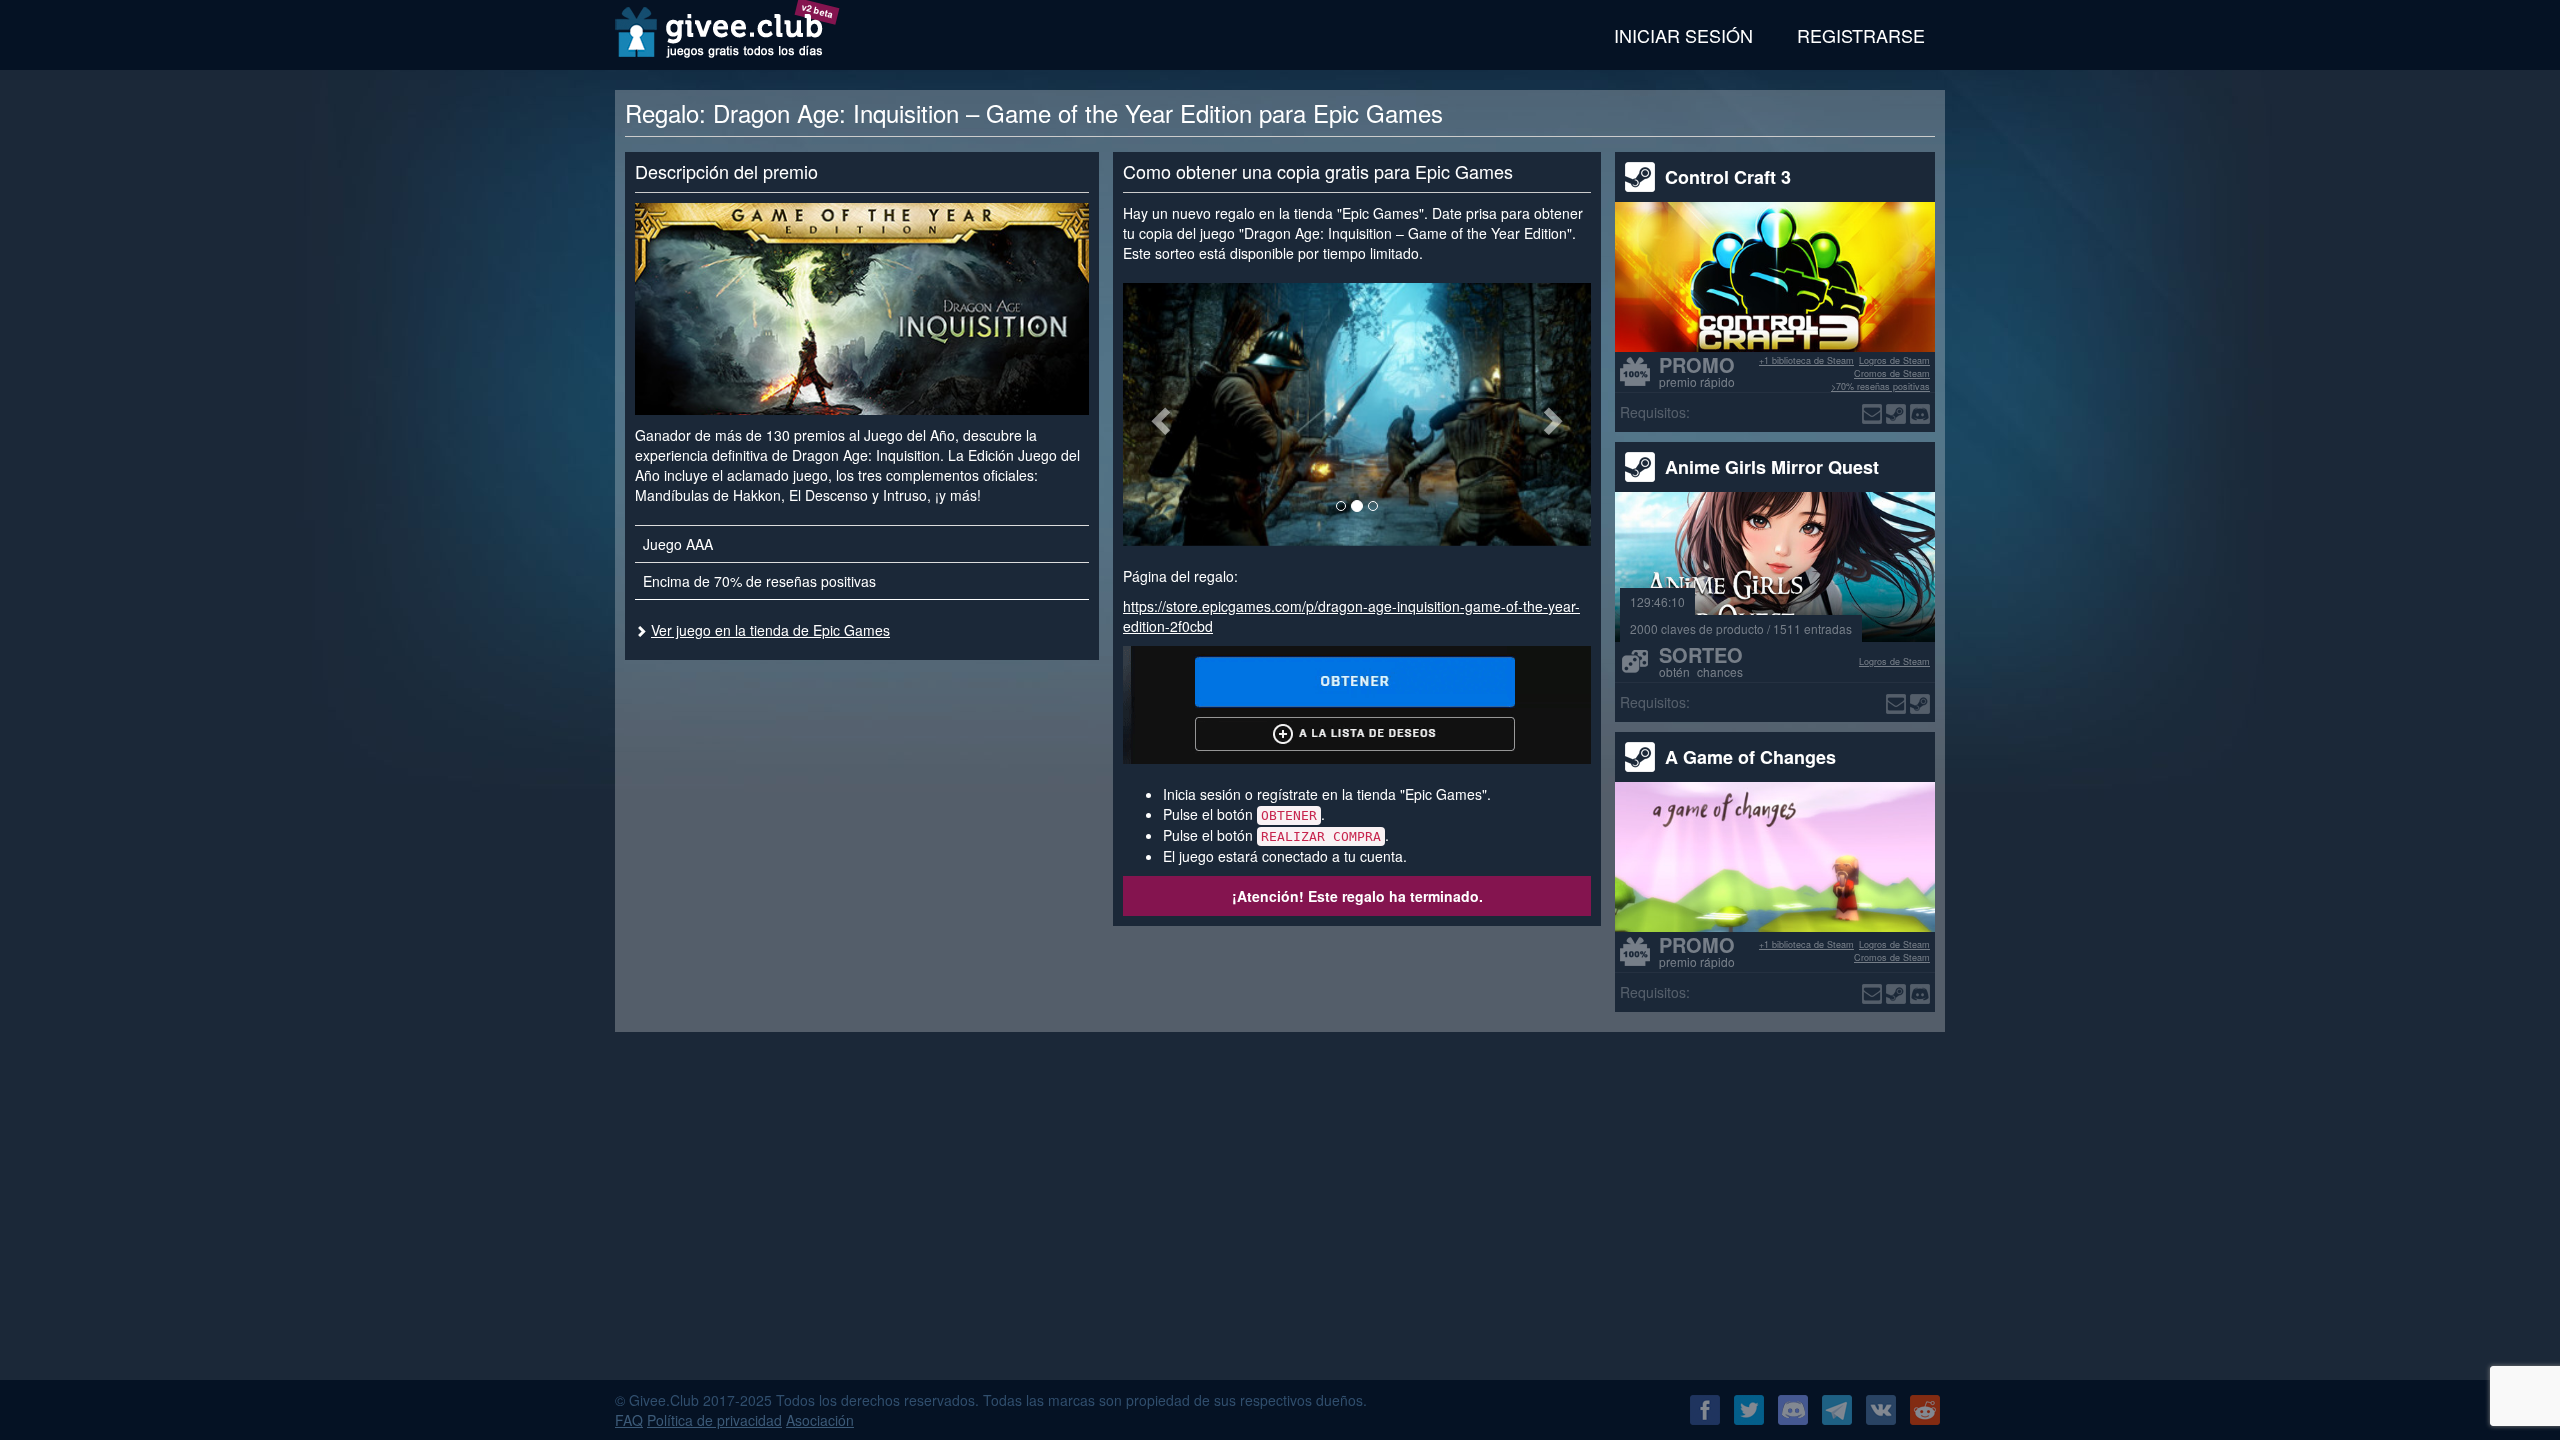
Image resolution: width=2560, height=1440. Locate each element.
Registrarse (1861, 35)
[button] (1158, 414)
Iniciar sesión (1683, 35)
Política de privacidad (714, 1420)
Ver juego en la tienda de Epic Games (770, 630)
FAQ (629, 1420)
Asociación (820, 1420)
